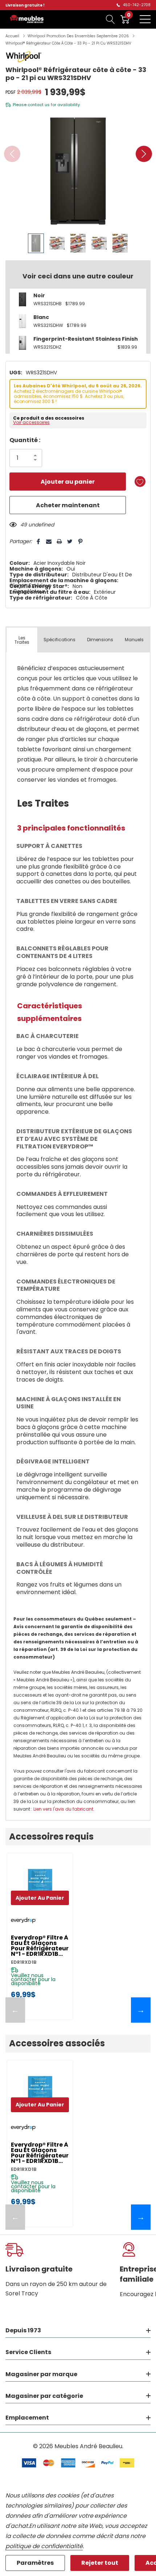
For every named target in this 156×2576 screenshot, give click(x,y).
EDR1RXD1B (24, 1962)
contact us (39, 105)
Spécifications (59, 640)
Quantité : (25, 440)
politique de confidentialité (44, 2546)
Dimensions (100, 640)
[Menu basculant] (145, 19)
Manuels (134, 640)
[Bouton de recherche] (110, 19)
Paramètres (35, 2563)
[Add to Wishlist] (140, 482)
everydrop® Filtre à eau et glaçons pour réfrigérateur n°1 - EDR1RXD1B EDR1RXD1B (40, 1946)
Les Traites (22, 640)
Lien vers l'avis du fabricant (63, 1809)
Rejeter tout (100, 2563)
